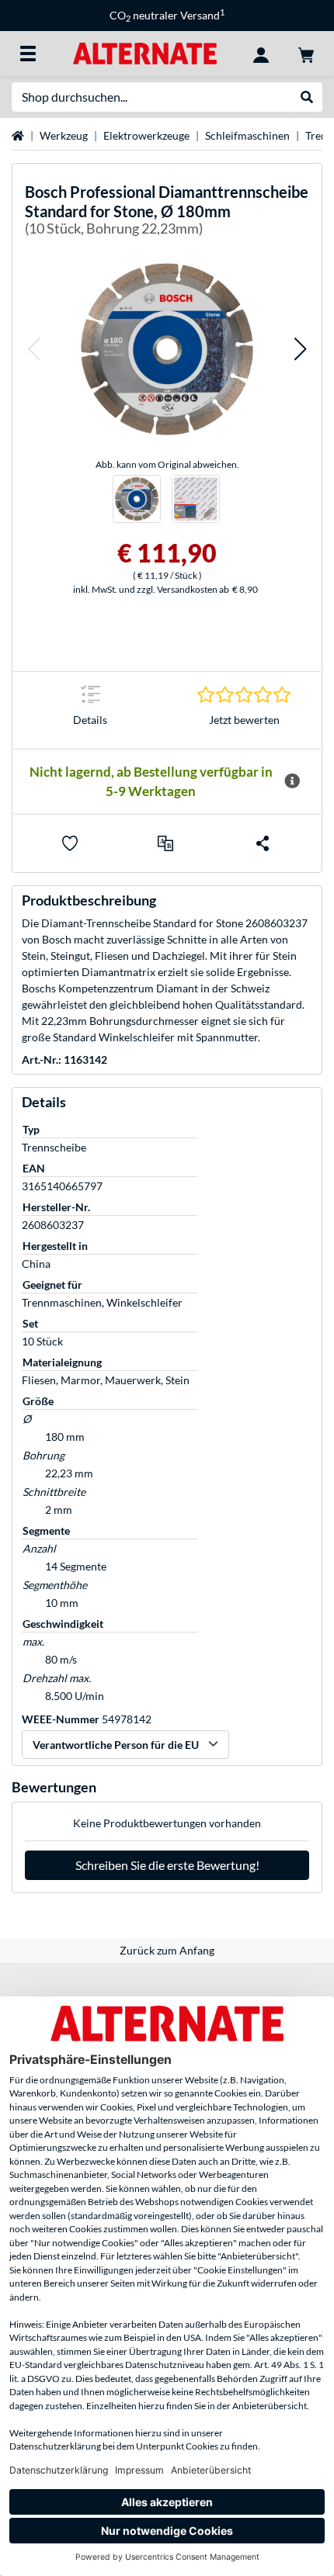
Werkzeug (64, 135)
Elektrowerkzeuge (146, 135)
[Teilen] (263, 843)
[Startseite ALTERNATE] (145, 52)
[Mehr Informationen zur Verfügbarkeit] (292, 781)
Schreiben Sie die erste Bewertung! (167, 1865)
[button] (33, 349)
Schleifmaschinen (247, 135)
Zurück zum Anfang (167, 1950)
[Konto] (261, 54)
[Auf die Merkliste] (70, 843)
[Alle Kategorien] (28, 54)
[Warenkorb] (306, 54)
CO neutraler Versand (167, 15)
